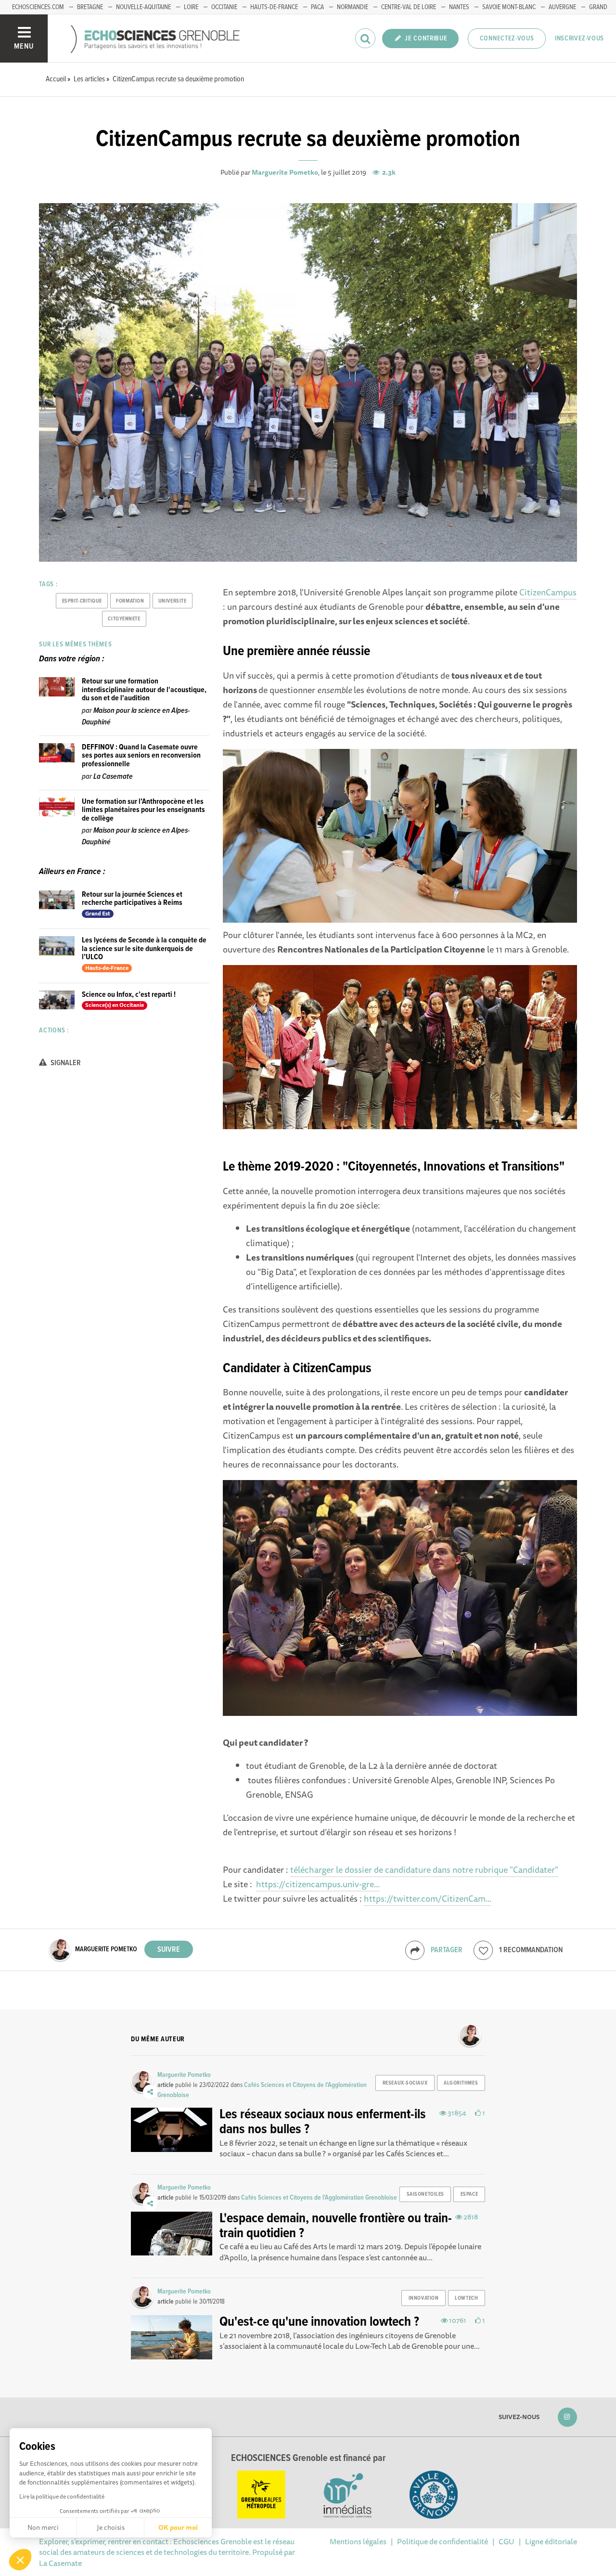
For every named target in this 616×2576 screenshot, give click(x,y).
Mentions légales (358, 2541)
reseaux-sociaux (405, 2083)
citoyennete (124, 619)
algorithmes (461, 2083)
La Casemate (113, 777)
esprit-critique (82, 601)
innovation (424, 2298)
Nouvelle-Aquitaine (143, 7)
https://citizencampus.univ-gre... (318, 1884)
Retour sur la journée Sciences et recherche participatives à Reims (132, 899)
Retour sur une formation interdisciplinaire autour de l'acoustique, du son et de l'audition (144, 690)
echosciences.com (38, 7)
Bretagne (90, 7)
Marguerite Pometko (285, 172)
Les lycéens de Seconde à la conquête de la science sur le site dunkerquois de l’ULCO (144, 949)
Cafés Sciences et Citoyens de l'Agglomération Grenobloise (319, 2198)
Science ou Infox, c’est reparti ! (129, 995)
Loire (191, 7)
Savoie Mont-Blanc (509, 7)
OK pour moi (178, 2527)
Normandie (353, 7)
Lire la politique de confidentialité (62, 2496)
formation (130, 601)
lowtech (466, 2298)
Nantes (459, 7)
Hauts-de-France (274, 7)
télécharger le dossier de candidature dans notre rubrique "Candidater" (424, 1869)
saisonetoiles (425, 2194)
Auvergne (562, 7)
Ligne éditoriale (551, 2541)
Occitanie (224, 7)
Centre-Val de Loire (409, 7)
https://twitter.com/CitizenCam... (428, 1898)
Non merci (43, 2527)
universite (173, 601)
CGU (507, 2541)
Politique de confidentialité (443, 2541)
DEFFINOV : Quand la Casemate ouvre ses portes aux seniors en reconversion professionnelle (141, 756)
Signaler (65, 1063)
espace (469, 2194)
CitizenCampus (548, 592)
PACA (317, 7)
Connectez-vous (507, 39)
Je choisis (111, 2527)
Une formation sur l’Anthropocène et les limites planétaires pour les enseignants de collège (143, 810)
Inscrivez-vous (579, 39)
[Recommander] (483, 1950)
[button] (20, 2560)
